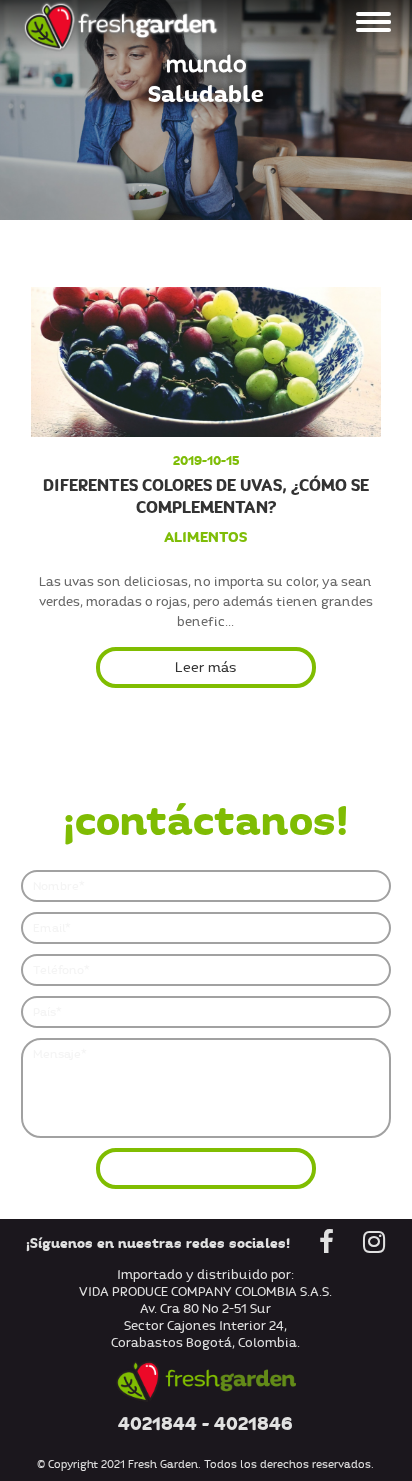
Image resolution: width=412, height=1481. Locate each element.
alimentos (205, 537)
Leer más (205, 667)
